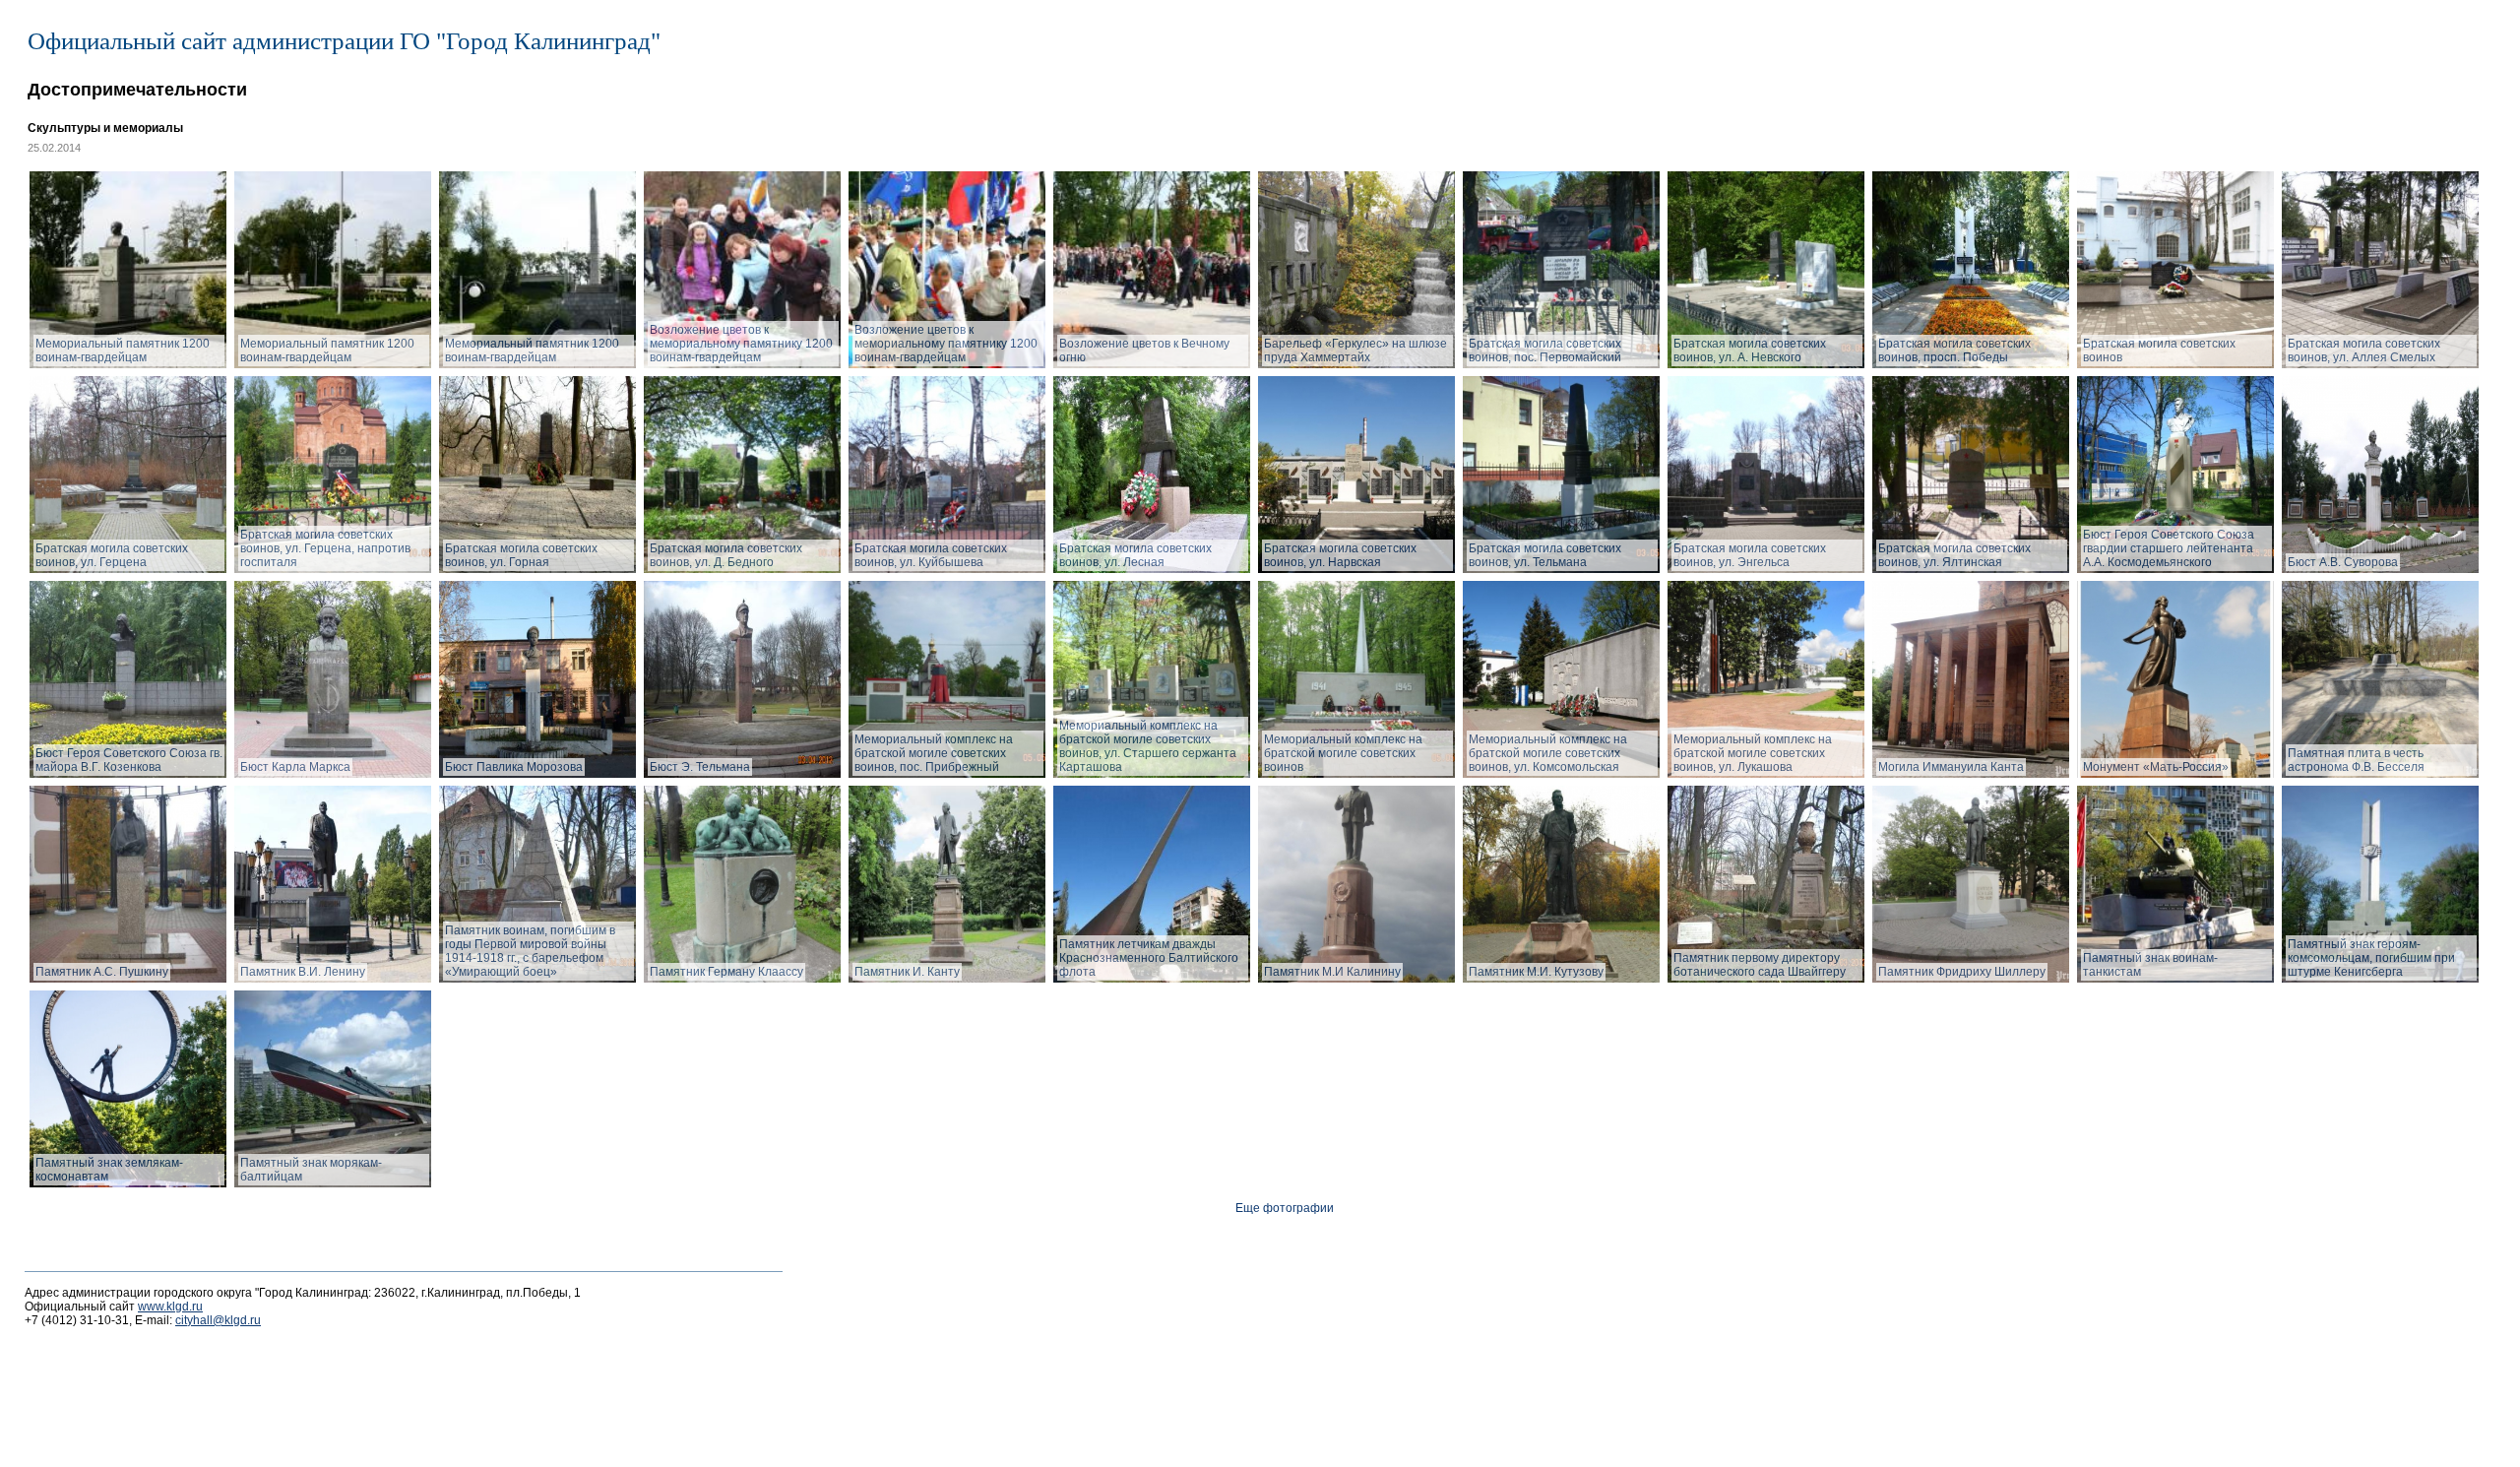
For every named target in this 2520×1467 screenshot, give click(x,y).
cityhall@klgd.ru (218, 1320)
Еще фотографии (1285, 1208)
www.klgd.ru (170, 1307)
